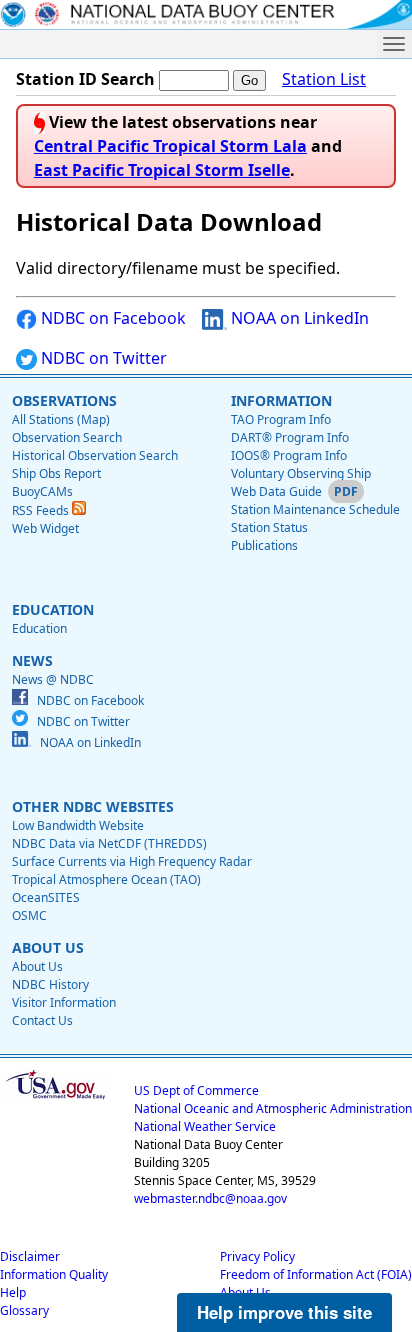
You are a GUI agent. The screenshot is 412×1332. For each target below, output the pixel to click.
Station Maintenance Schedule (315, 509)
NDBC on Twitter (102, 358)
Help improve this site (284, 1312)
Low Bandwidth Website (78, 825)
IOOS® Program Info (289, 455)
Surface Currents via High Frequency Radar (132, 861)
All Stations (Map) (61, 419)
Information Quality (54, 1274)
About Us (37, 966)
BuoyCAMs (42, 491)
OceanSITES (46, 897)
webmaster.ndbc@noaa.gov (210, 1198)
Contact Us (42, 1020)
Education (39, 628)
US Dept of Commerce (196, 1090)
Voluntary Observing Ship (301, 473)
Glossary (24, 1310)
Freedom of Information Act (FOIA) (316, 1274)
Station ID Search (85, 79)
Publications (264, 545)
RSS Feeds (42, 510)
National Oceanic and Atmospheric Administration (273, 1108)
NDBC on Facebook (111, 318)
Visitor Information (64, 1002)
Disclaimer (30, 1256)
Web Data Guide (276, 491)
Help (13, 1292)
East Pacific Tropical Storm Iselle (162, 170)
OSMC (29, 915)
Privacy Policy (257, 1256)
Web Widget (45, 528)
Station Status (269, 527)
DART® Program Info (290, 437)
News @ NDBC (53, 679)
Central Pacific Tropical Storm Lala (170, 146)
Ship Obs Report (56, 473)
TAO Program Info (281, 419)
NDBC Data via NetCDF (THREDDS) (109, 843)
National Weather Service (205, 1126)
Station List (324, 79)
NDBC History (50, 984)
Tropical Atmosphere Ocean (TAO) (106, 879)
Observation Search (67, 437)
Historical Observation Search (95, 455)
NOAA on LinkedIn (298, 318)
